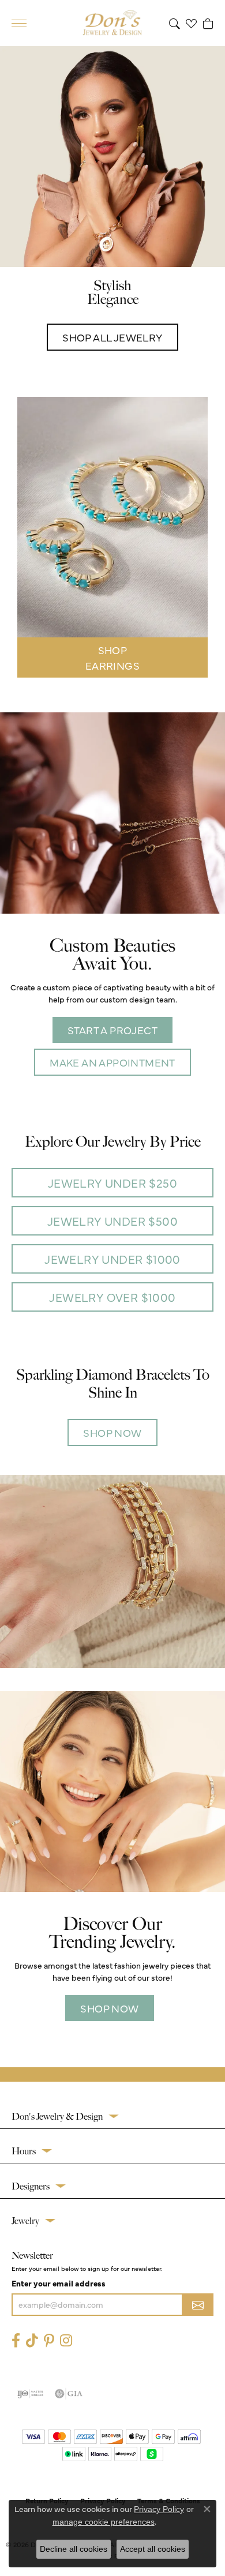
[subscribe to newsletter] (198, 2305)
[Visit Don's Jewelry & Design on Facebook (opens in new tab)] (16, 2340)
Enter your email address (59, 2283)
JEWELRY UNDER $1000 (112, 1259)
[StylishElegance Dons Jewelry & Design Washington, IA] (112, 157)
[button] (175, 23)
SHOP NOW (112, 1432)
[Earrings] (112, 517)
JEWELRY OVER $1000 (112, 1297)
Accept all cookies (153, 2549)
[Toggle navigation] (19, 23)
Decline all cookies (74, 2549)
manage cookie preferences (104, 2522)
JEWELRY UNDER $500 (112, 1221)
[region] (112, 538)
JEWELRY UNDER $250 (112, 1183)
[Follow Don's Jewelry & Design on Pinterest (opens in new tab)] (49, 2340)
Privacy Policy (159, 2509)
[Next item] (197, 538)
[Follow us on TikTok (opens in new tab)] (32, 2340)
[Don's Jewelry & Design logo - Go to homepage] (112, 23)
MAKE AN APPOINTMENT (112, 1062)
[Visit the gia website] (69, 2394)
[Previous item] (28, 538)
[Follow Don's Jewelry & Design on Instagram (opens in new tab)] (66, 2340)
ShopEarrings (112, 658)
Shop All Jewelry (112, 337)
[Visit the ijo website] (30, 2394)
